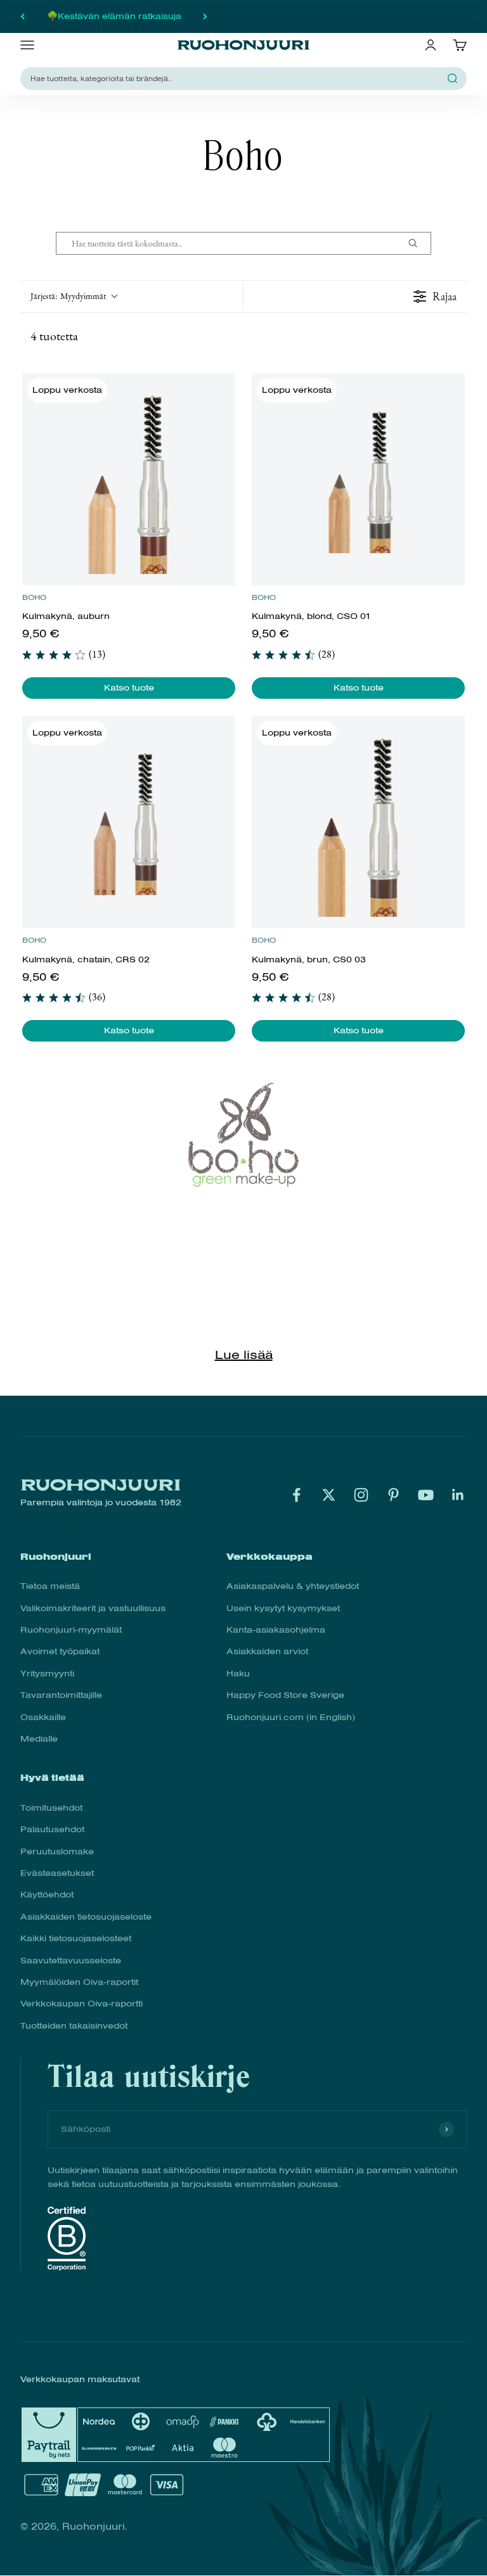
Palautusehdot (52, 1829)
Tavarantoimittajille (61, 1695)
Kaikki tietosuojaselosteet (76, 1938)
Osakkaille (43, 1717)
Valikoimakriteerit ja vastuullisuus (93, 1608)
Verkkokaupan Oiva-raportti (81, 2004)
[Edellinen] (23, 16)
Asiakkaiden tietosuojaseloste (86, 1917)
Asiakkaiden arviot (267, 1651)
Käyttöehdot (47, 1895)
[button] (74, 296)
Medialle (39, 1739)
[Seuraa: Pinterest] (393, 1495)
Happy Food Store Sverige (285, 1695)
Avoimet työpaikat (60, 1651)
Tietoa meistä (50, 1586)
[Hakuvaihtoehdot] (418, 243)
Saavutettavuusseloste (71, 1961)
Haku (238, 1674)
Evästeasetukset (57, 1873)
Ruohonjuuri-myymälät (71, 1630)
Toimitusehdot (51, 1808)
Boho (34, 597)
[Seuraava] (205, 16)
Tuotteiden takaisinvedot (74, 2026)
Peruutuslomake (57, 1852)
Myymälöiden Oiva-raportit (79, 1982)
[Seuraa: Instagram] (361, 1495)
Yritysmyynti (47, 1674)
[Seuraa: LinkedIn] (458, 1495)
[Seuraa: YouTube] (426, 1495)
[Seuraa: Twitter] (329, 1495)
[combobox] (236, 78)
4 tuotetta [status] (54, 336)
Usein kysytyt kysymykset (283, 1608)
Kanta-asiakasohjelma (276, 1630)
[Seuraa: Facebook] (296, 1495)
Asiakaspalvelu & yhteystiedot (293, 1586)
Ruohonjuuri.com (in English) (291, 1717)
